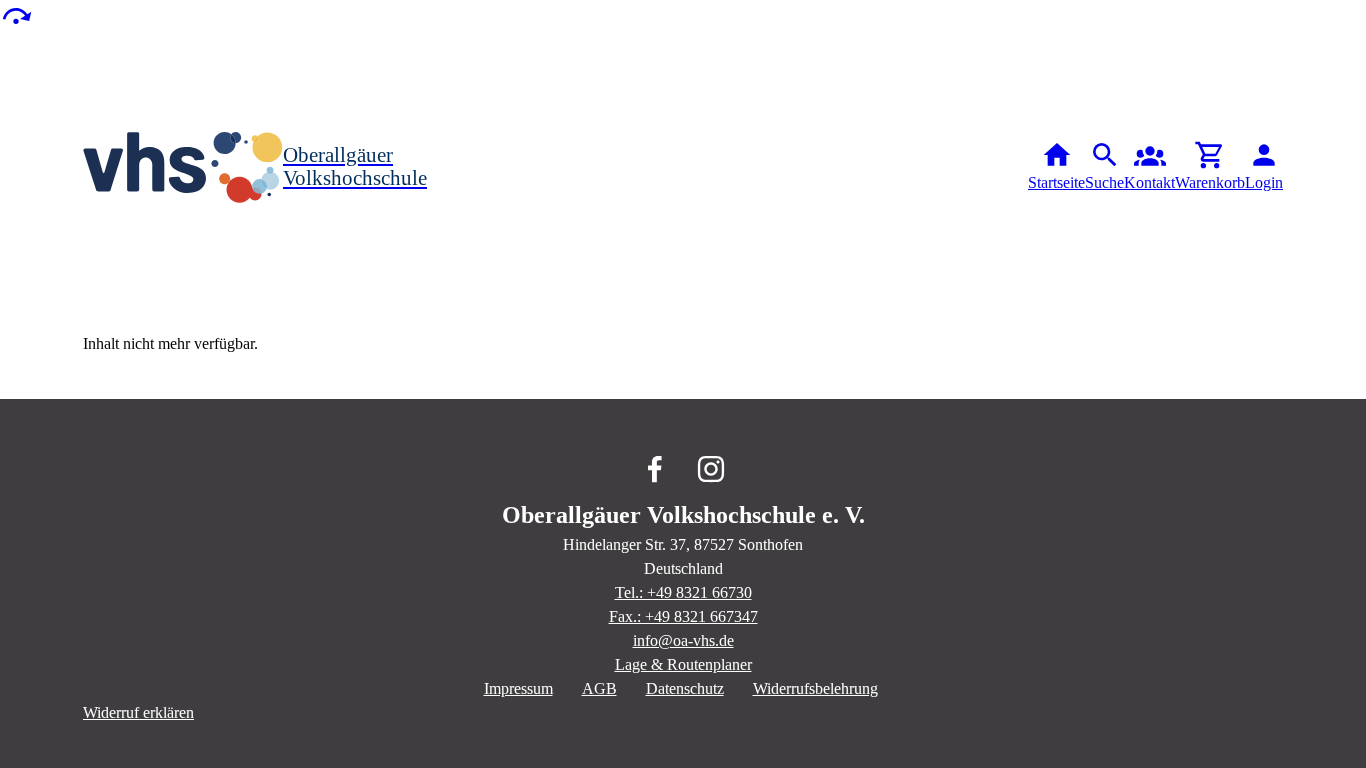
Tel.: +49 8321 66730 (683, 592)
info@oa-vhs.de (683, 640)
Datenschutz (685, 688)
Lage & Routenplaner (683, 664)
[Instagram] (711, 469)
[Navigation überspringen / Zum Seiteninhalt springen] (16, 14)
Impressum (518, 688)
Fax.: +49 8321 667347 (683, 616)
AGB (599, 688)
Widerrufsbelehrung (815, 688)
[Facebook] (655, 469)
